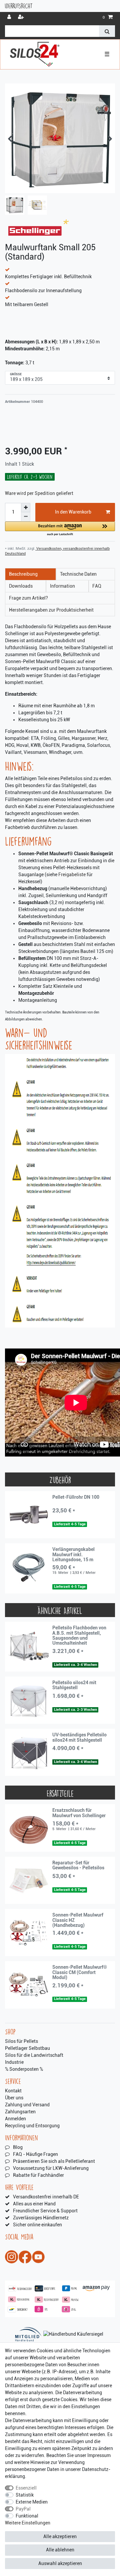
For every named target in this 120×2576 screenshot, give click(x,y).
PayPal (23, 2509)
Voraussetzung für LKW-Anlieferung (51, 2168)
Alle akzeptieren (60, 2536)
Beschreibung (23, 574)
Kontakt (13, 2091)
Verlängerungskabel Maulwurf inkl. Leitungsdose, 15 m (73, 1555)
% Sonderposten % (24, 2069)
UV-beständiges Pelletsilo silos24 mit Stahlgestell (79, 1737)
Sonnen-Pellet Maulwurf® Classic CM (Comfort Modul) (80, 1972)
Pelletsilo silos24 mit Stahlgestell (74, 1685)
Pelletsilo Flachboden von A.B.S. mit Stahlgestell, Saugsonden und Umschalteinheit (79, 1636)
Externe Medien (32, 2502)
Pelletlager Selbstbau (27, 2048)
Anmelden (15, 2119)
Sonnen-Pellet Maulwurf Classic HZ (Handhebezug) (78, 1920)
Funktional (27, 2516)
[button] (60, 529)
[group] (29, 1515)
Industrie (14, 2062)
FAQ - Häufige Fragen (35, 2154)
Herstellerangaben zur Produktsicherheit (51, 610)
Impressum (99, 2455)
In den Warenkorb (73, 512)
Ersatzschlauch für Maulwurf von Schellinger (79, 1813)
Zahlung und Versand (27, 2105)
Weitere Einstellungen (28, 2523)
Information (62, 586)
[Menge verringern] (26, 517)
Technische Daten (78, 574)
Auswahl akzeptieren (60, 2563)
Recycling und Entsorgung (32, 2126)
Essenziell (26, 2488)
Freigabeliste (72, 875)
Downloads (21, 586)
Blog (18, 2147)
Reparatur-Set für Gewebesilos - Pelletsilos (78, 1865)
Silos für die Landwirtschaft (34, 2055)
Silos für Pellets (21, 2041)
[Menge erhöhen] (26, 508)
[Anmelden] (10, 17)
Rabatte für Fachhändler (38, 2175)
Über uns (14, 2098)
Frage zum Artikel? (28, 598)
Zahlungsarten (20, 2112)
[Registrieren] (22, 17)
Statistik (25, 2495)
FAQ (97, 586)
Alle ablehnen (60, 2550)
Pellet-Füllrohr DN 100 (76, 1497)
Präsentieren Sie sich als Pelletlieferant (54, 2161)
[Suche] (107, 31)
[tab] (30, 574)
